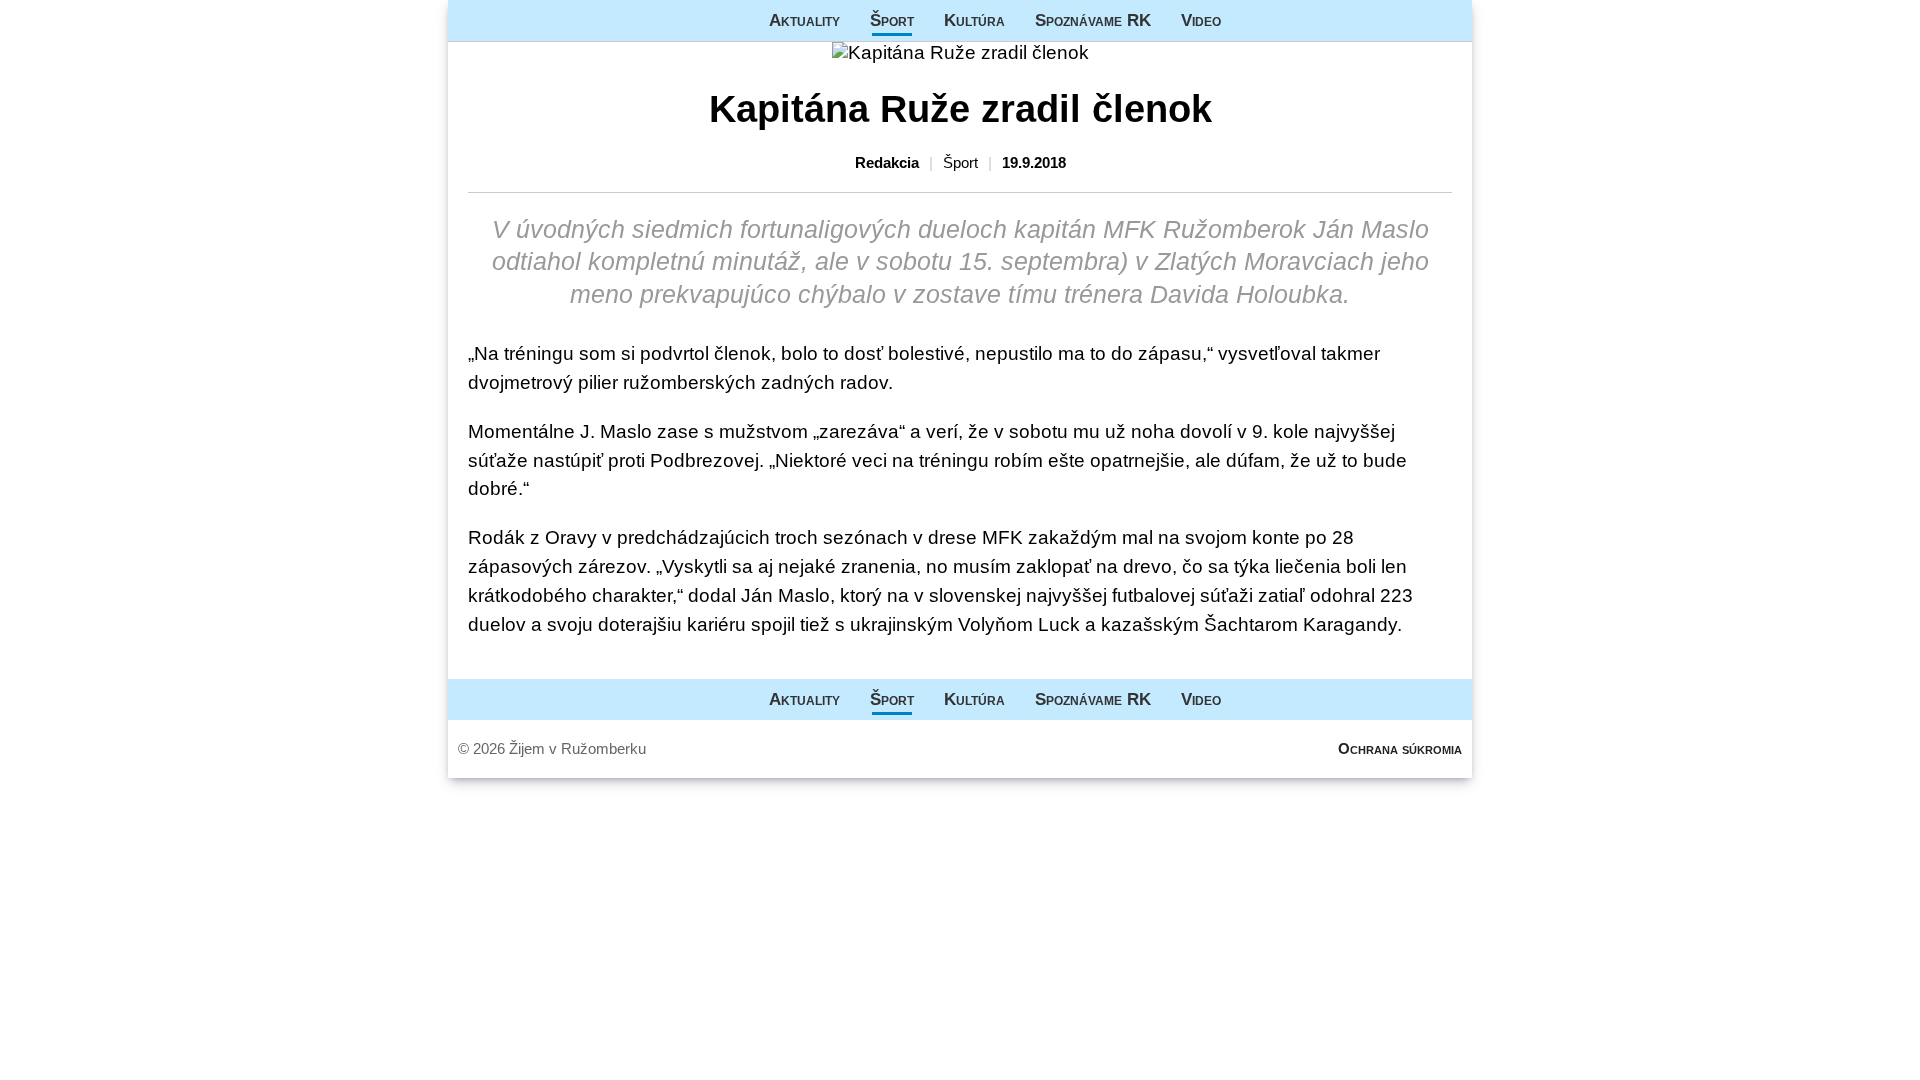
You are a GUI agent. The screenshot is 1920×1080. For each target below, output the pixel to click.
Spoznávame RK (1093, 20)
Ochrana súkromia (1400, 748)
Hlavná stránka (523, 20)
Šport (892, 20)
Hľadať (1447, 20)
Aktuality (804, 20)
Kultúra (974, 20)
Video (1201, 20)
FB (1251, 20)
